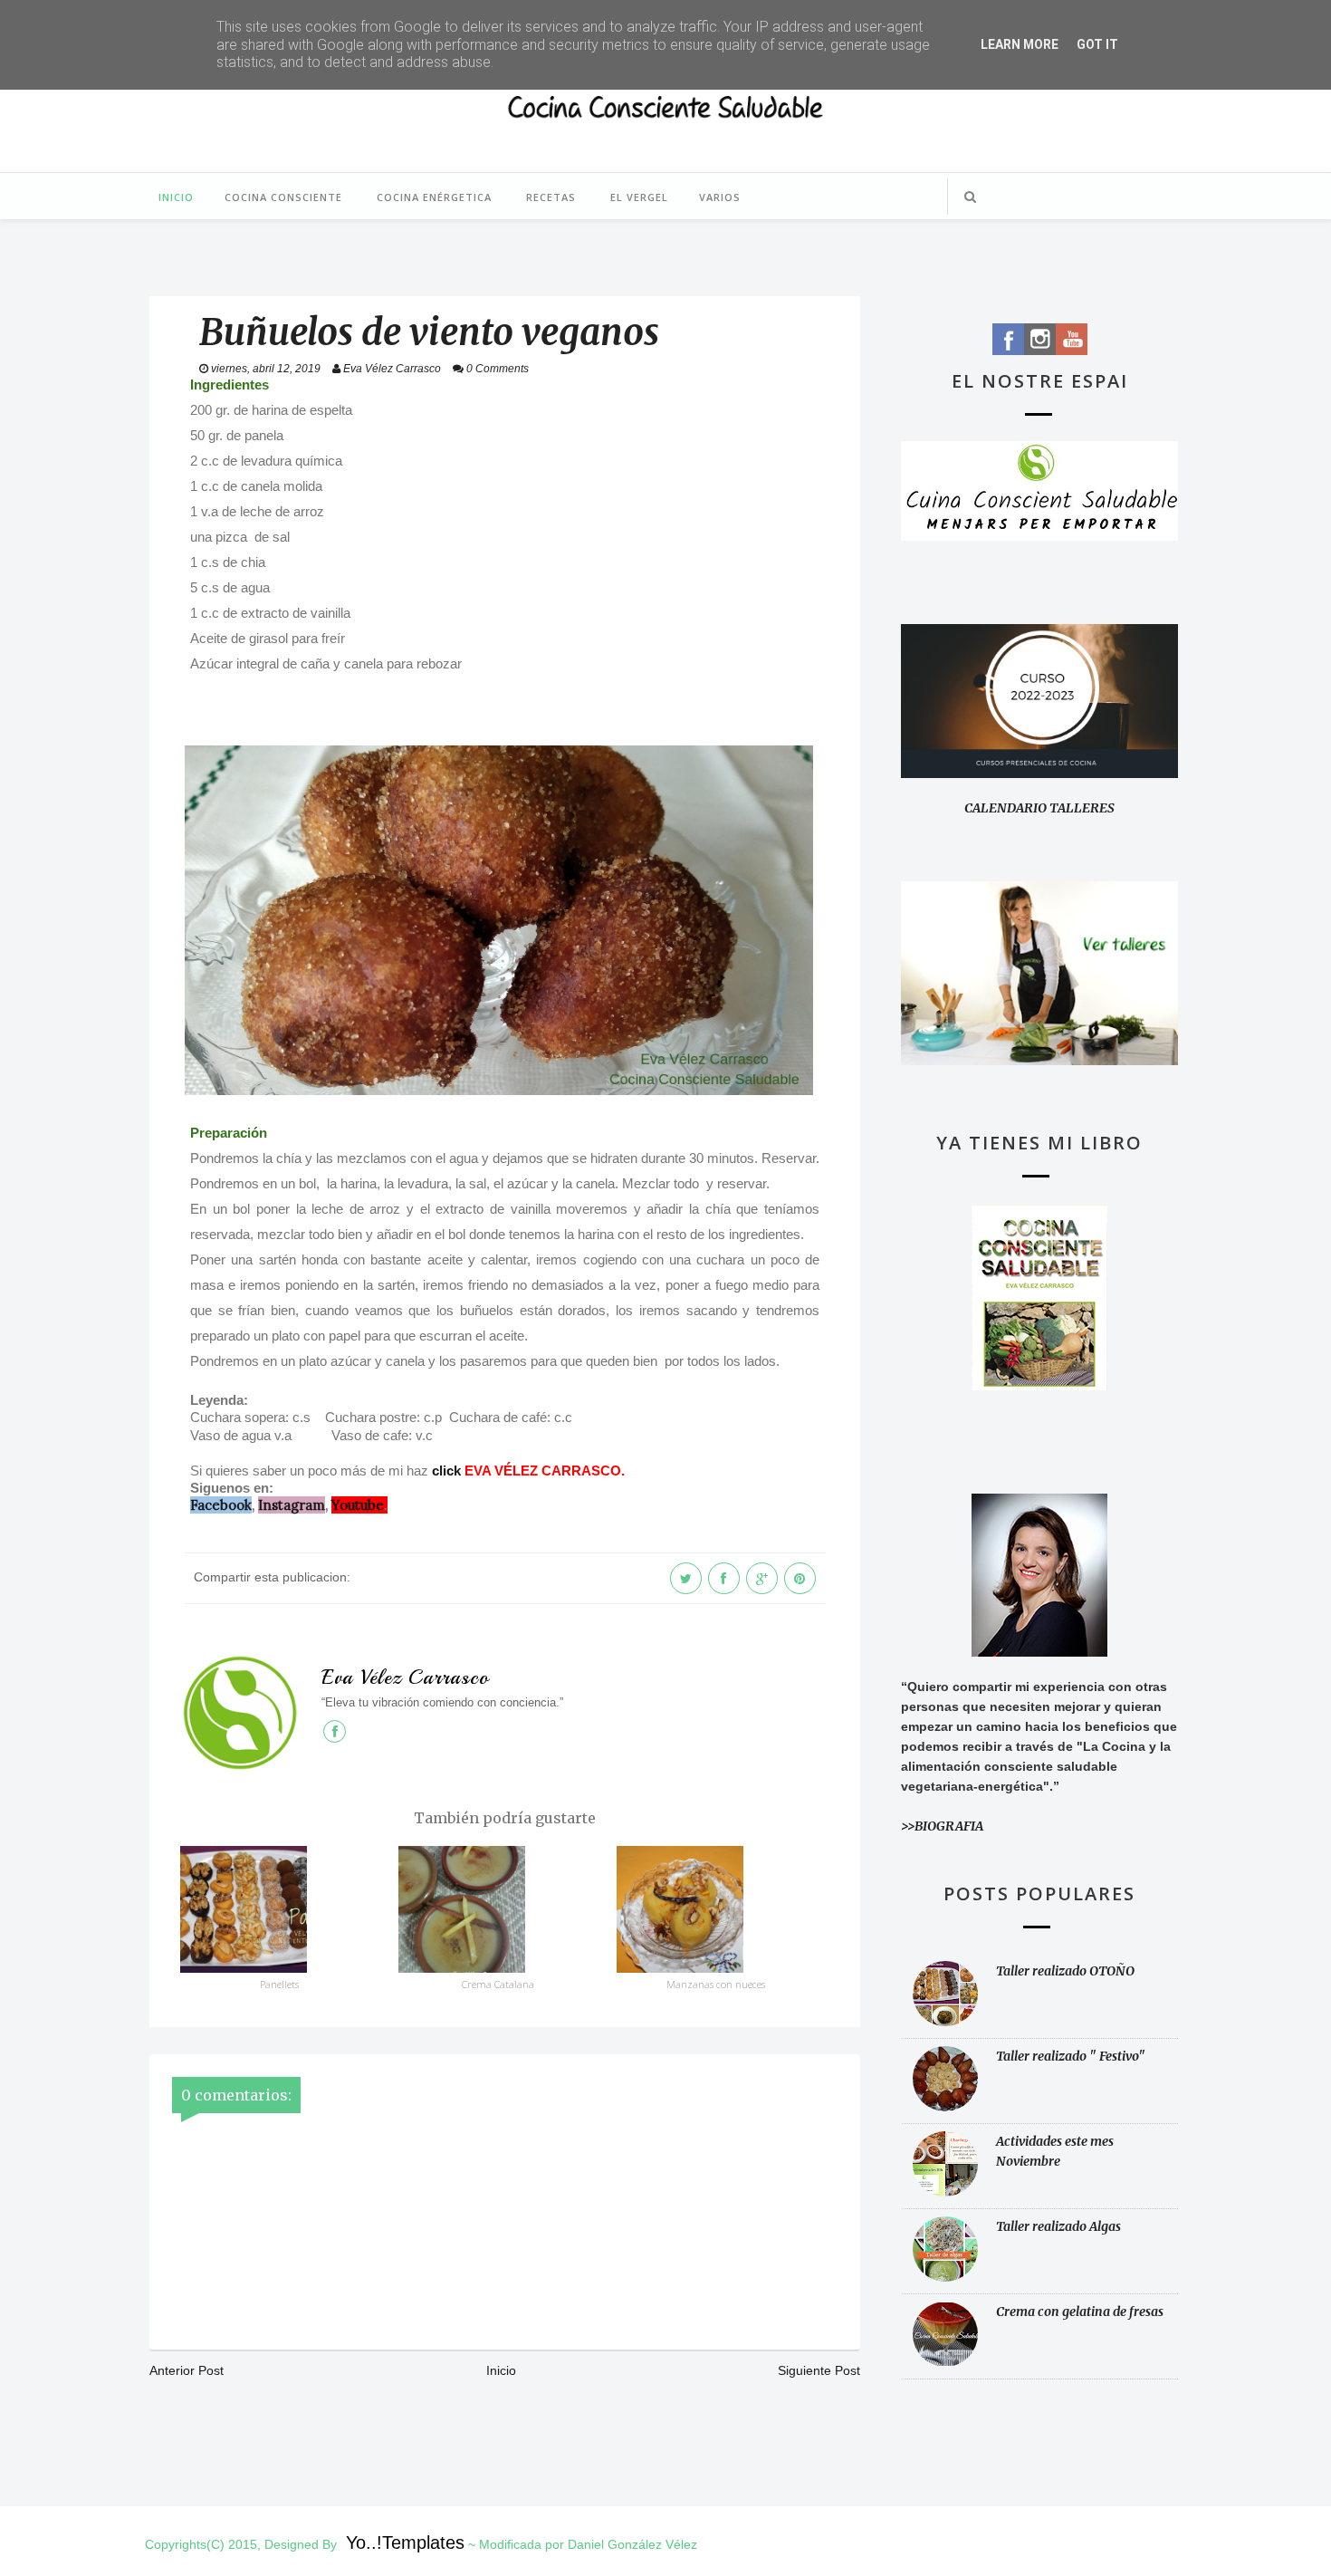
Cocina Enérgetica (434, 197)
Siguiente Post (819, 2370)
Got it (1097, 44)
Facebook (221, 1505)
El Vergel (639, 197)
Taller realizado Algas (1058, 2226)
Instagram (292, 1505)
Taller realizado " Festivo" (1071, 2056)
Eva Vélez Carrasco (405, 1677)
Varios (720, 197)
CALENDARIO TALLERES (1039, 808)
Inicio (176, 197)
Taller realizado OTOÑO (1065, 1971)
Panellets (279, 1984)
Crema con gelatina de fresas (1080, 2312)
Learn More (1020, 44)
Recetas (551, 197)
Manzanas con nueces (716, 1984)
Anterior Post (187, 2370)
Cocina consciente (283, 197)
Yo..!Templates (405, 2542)
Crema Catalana (498, 1984)
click (446, 1471)
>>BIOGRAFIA (942, 1826)
